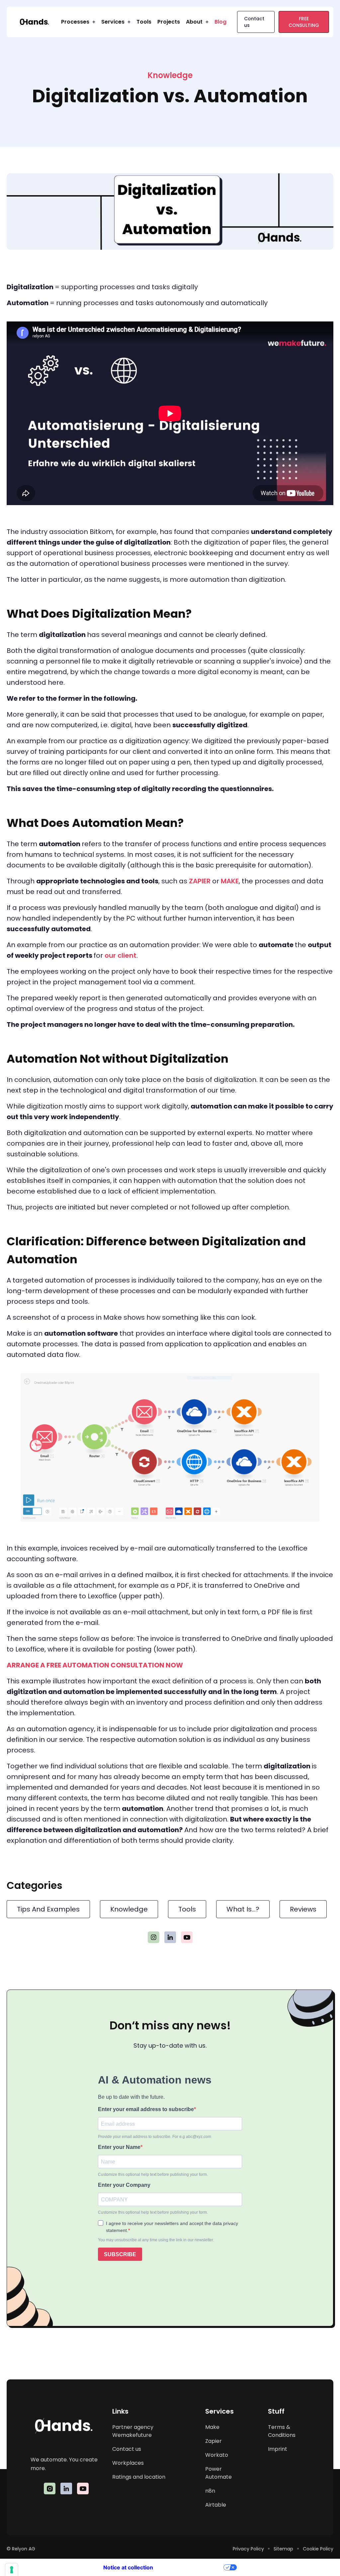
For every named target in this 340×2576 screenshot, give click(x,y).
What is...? (243, 1909)
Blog (220, 22)
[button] (78, 22)
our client (121, 955)
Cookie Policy (318, 2549)
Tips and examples (48, 1909)
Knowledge (129, 1909)
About (194, 22)
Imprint (278, 2449)
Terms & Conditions (282, 2431)
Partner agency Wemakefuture (133, 2431)
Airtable (216, 2505)
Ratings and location (139, 2477)
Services (113, 22)
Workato (217, 2455)
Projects (169, 22)
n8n (210, 2491)
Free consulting (304, 22)
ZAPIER (200, 881)
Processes (75, 22)
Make (212, 2427)
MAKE (230, 881)
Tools (144, 22)
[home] (34, 22)
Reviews (303, 1909)
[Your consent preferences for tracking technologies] (12, 2570)
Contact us (254, 22)
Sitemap (283, 2549)
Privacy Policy (248, 2549)
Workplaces (128, 2463)
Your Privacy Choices (192, 2567)
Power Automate (218, 2473)
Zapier (213, 2441)
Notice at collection (128, 2567)
